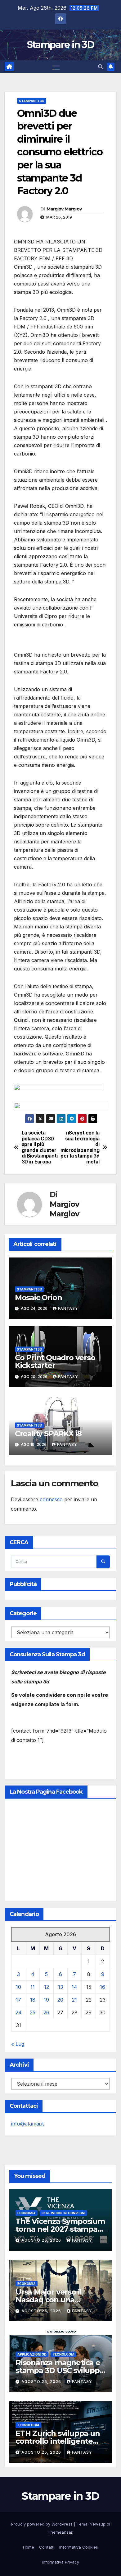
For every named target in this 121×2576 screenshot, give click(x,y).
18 (33, 2000)
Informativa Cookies (79, 2547)
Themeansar (60, 2532)
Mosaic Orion (38, 1297)
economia (27, 2213)
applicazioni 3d (32, 2354)
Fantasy (68, 1308)
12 (47, 1987)
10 (18, 1987)
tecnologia (63, 2354)
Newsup (98, 2524)
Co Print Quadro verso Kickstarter (55, 1361)
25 (33, 2012)
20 (60, 2000)
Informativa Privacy (60, 2562)
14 (74, 1987)
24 (19, 2012)
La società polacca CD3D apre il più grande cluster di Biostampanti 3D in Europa (40, 1147)
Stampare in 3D (60, 45)
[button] (101, 67)
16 (103, 1987)
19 (46, 2000)
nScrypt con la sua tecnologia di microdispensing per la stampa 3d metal (80, 1147)
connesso (51, 1499)
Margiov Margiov (64, 209)
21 (74, 2000)
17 (18, 2000)
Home (29, 2547)
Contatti (47, 2547)
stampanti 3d (32, 101)
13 (60, 1987)
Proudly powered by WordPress (43, 2524)
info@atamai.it (27, 2124)
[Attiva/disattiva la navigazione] (56, 67)
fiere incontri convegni (63, 2213)
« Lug (18, 2044)
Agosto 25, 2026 (42, 2240)
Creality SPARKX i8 (48, 1434)
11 (33, 1987)
